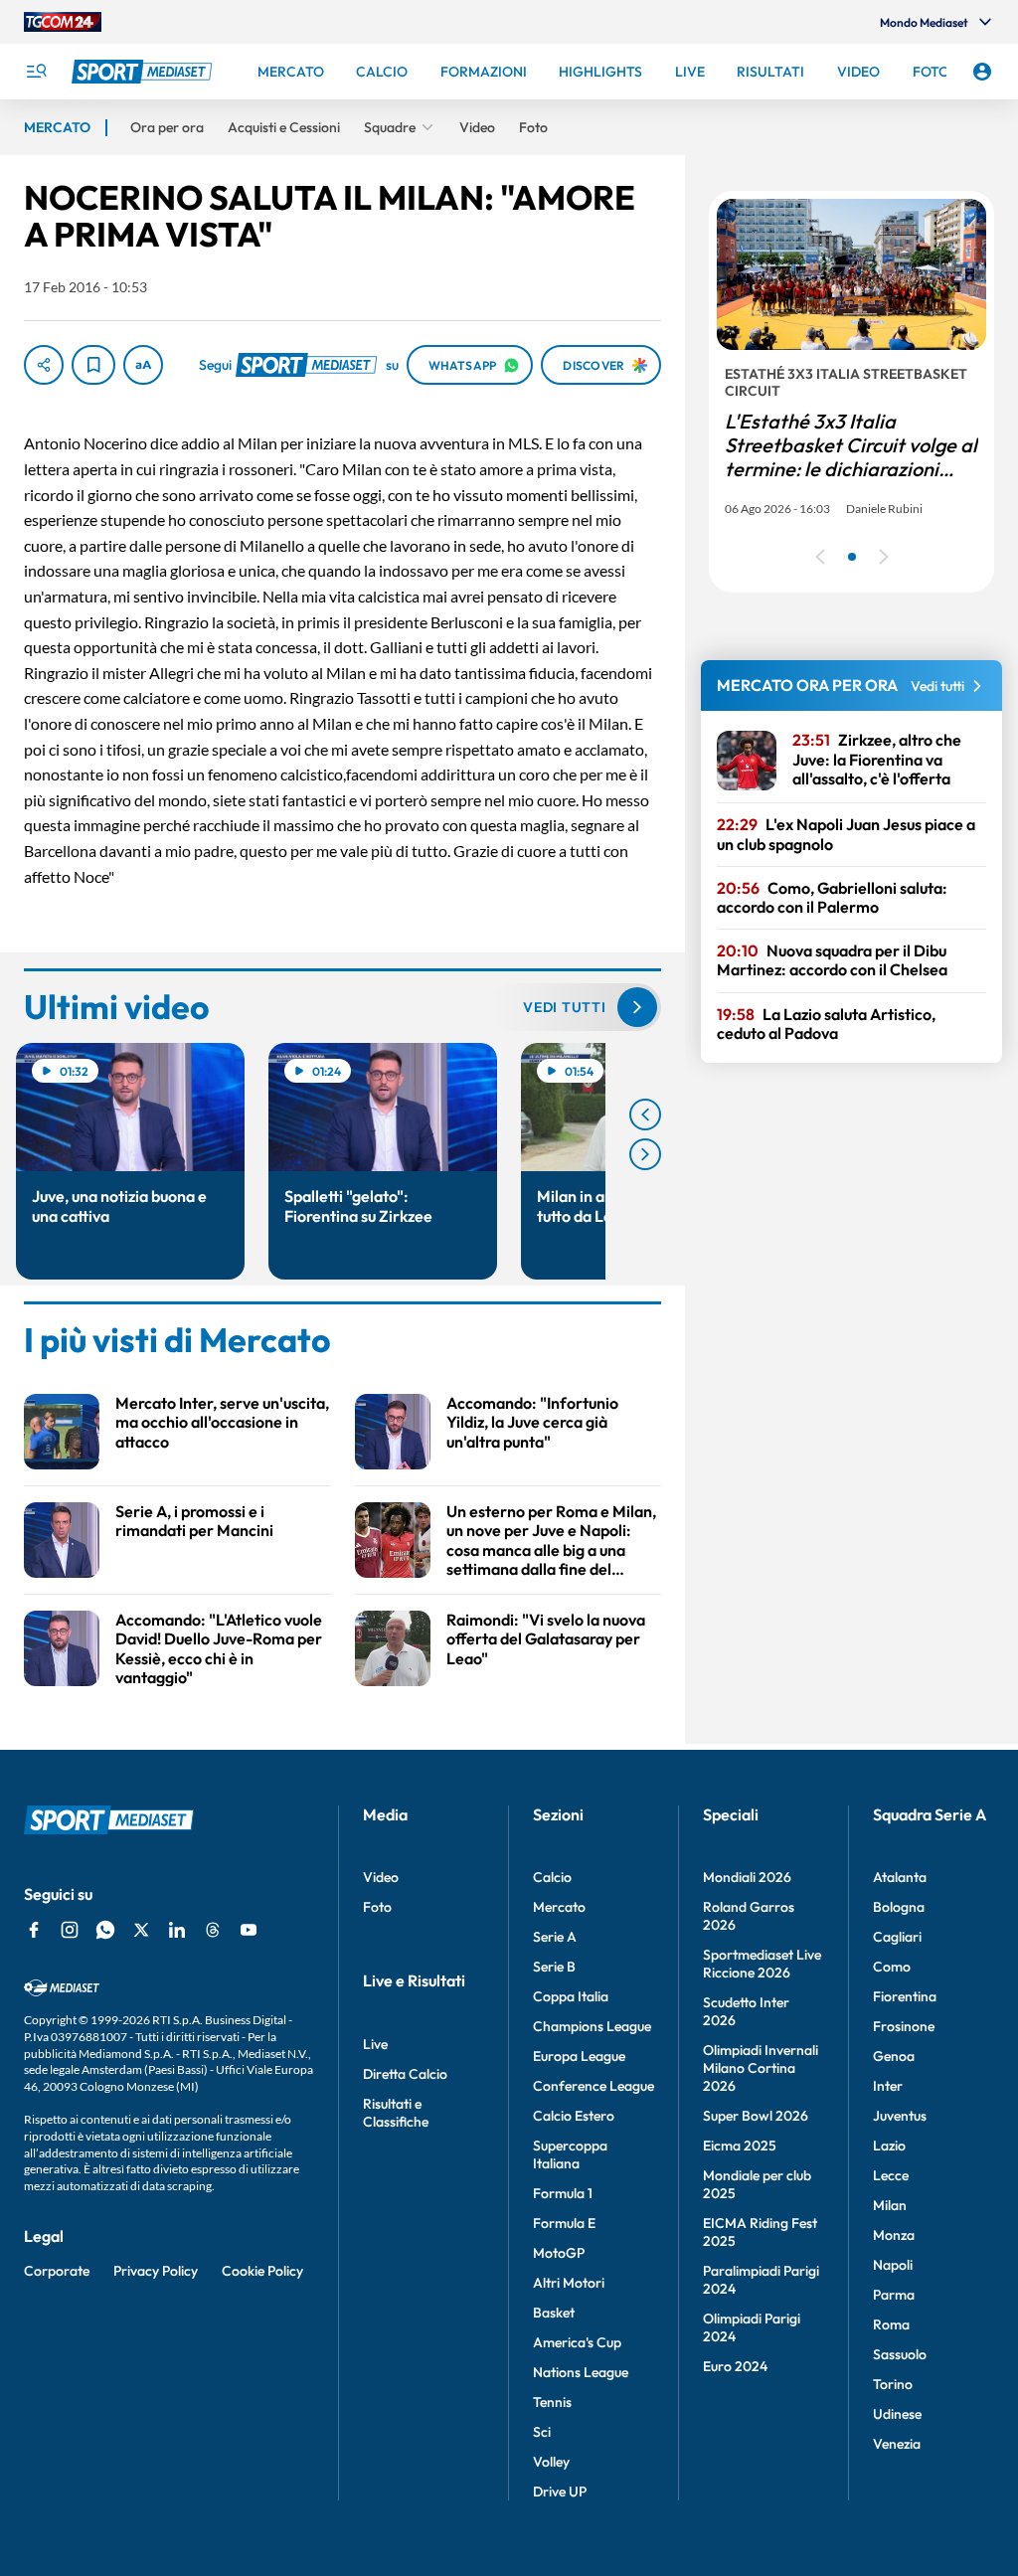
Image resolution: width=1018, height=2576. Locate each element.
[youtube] (249, 1930)
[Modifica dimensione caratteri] (143, 365)
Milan (890, 2205)
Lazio (889, 2146)
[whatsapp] (105, 1930)
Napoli (893, 2265)
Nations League (581, 2372)
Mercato (559, 1907)
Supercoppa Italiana (570, 2154)
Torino (893, 2384)
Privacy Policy (156, 2271)
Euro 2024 (735, 2366)
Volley (551, 2462)
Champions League (592, 2026)
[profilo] (982, 72)
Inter (888, 2086)
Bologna (899, 1907)
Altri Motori (569, 2283)
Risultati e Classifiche (396, 2113)
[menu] (36, 72)
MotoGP (559, 2253)
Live (375, 2044)
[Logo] (144, 72)
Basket (554, 2313)
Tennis (552, 2402)
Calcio (552, 1877)
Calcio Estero (574, 2116)
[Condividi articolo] (44, 365)
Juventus (900, 2116)
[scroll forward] (645, 1154)
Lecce (891, 2175)
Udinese (897, 2414)
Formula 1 (563, 2193)
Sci (542, 2432)
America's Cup (577, 2342)
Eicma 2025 (740, 2146)
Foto (377, 1907)
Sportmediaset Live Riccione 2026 (762, 1964)
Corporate (57, 2271)
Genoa (894, 2056)
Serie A (555, 1937)
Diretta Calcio (405, 2074)
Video (381, 1877)
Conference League (594, 2086)
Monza (894, 2235)
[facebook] (34, 1930)
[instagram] (70, 1930)
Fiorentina (905, 1996)
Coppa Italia (571, 1996)
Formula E (564, 2223)
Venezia (897, 2444)
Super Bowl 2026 (756, 2116)
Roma (891, 2324)
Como (892, 1967)
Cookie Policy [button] (262, 2271)
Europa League (579, 2056)
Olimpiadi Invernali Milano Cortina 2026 (761, 2068)
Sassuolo (900, 2354)
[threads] (213, 1930)
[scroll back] (645, 1115)
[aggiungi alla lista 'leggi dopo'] (93, 365)
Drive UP (560, 2491)
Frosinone (904, 2026)
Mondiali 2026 (747, 1877)
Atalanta (900, 1877)
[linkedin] (177, 1930)
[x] (141, 1930)
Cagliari (897, 1937)
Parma (894, 2295)
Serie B (554, 1967)
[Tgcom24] (63, 22)
